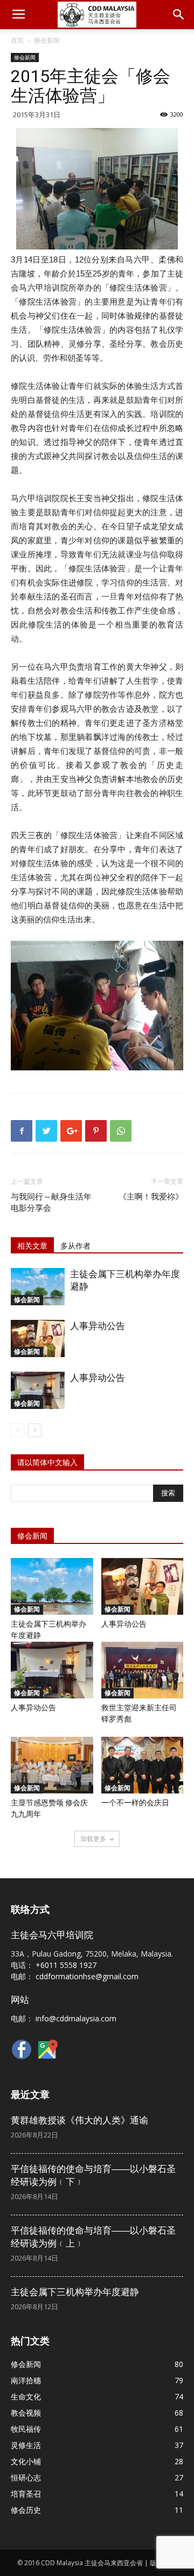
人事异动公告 (98, 1326)
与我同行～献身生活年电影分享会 (51, 1202)
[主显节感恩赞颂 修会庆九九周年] (52, 1765)
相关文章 (32, 1246)
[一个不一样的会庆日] (143, 1765)
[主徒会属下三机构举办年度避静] (38, 1287)
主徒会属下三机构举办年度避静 (75, 2292)
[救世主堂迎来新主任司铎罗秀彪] (143, 1670)
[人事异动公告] (38, 1338)
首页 (17, 40)
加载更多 (93, 1839)
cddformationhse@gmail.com (87, 1976)
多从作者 (75, 1246)
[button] (179, 15)
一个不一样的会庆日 (135, 1803)
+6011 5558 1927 (66, 1965)
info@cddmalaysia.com (76, 2018)
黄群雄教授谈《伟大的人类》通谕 (79, 2120)
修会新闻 (47, 40)
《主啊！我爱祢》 (151, 1197)
